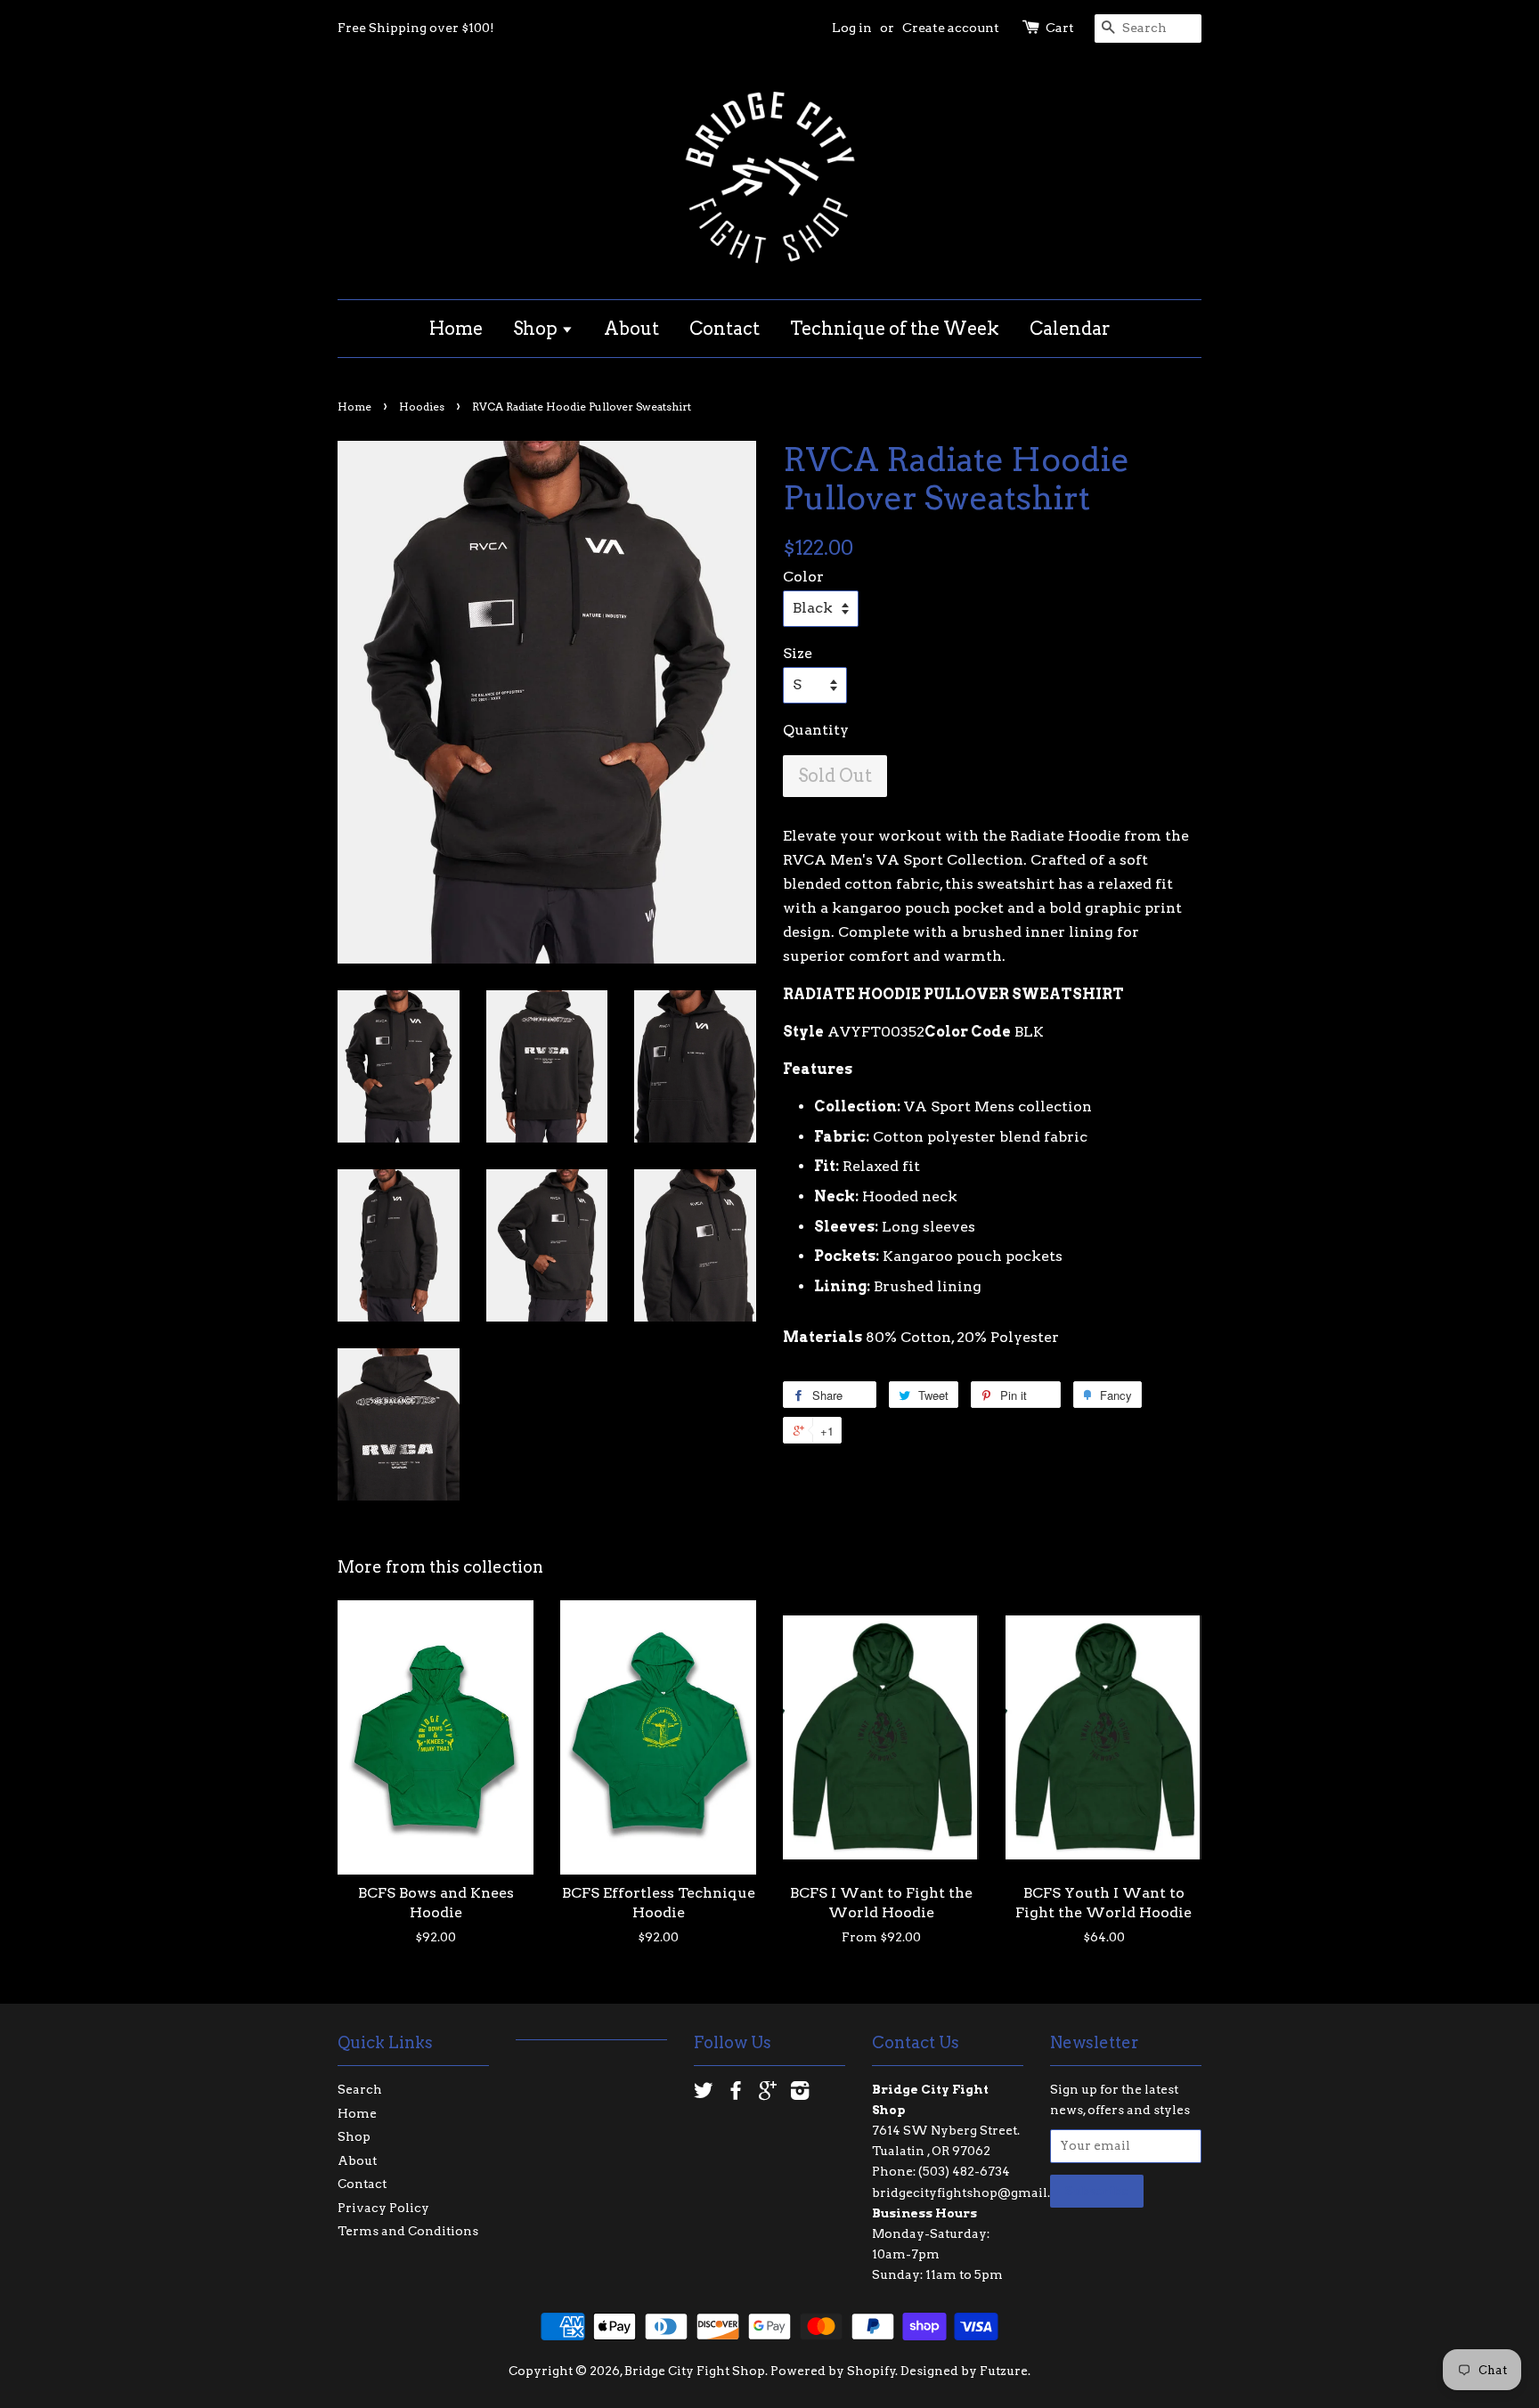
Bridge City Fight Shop (695, 2371)
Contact (725, 329)
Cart (1060, 28)
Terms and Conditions (408, 2231)
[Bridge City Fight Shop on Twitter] (704, 2094)
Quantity (816, 730)
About (631, 329)
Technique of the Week (895, 329)
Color (803, 577)
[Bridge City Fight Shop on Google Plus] (768, 2094)
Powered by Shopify (833, 2371)
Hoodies (422, 407)
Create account (951, 28)
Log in (852, 28)
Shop (537, 329)
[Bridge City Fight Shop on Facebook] (736, 2094)
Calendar (1070, 329)
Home (456, 329)
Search (360, 2089)
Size (798, 653)
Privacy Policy (383, 2208)
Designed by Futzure (964, 2371)
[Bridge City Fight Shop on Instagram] (800, 2094)
